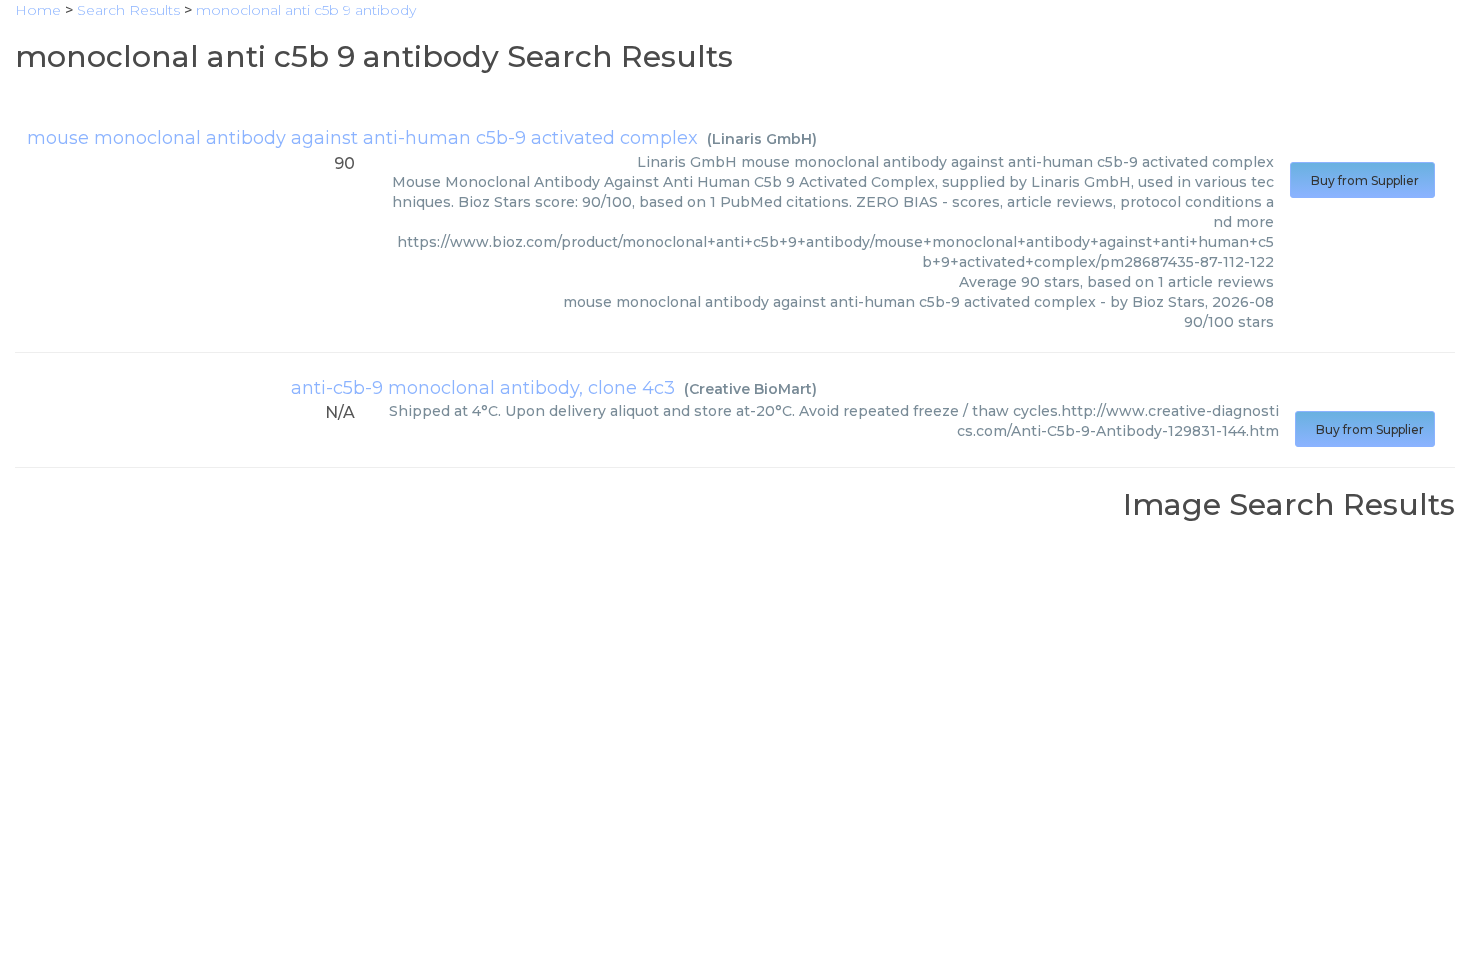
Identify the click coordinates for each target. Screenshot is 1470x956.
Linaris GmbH (762, 139)
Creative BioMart (750, 389)
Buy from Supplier (1362, 180)
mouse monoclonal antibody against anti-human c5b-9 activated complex (362, 138)
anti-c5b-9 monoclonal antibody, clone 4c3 (483, 388)
